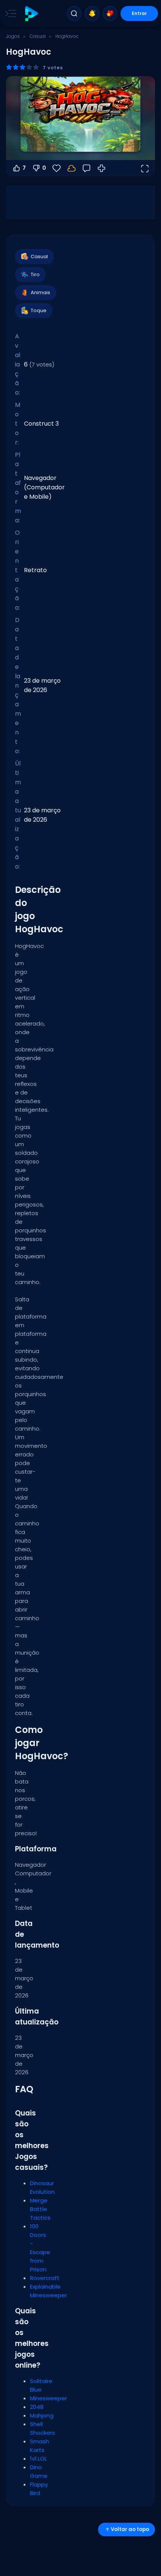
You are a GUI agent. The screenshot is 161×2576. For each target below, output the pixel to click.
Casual (38, 36)
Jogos (13, 36)
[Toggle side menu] (9, 13)
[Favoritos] (110, 13)
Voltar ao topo (130, 2529)
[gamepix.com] (31, 14)
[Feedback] (86, 168)
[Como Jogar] (101, 168)
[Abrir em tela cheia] (145, 168)
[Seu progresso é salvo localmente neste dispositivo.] (72, 168)
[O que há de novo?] (92, 13)
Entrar (139, 13)
